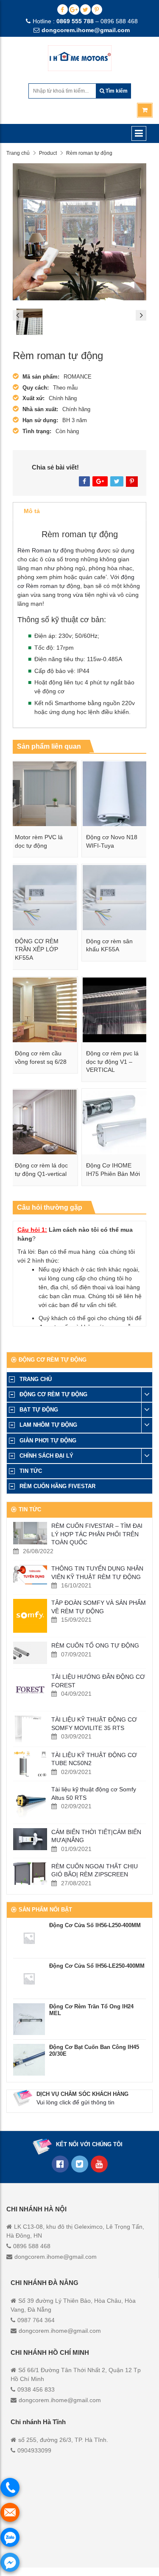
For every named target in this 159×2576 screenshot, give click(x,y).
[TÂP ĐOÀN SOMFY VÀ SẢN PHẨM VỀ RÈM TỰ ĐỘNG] (30, 1616)
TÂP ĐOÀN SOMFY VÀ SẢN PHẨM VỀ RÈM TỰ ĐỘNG (99, 1607)
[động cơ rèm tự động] (99, 2164)
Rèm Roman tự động (46, 550)
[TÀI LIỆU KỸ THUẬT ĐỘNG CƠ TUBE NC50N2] (30, 1764)
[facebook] (63, 10)
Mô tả (32, 511)
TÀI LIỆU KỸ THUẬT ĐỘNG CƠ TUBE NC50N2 (94, 1759)
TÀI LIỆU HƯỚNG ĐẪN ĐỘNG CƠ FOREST (98, 1681)
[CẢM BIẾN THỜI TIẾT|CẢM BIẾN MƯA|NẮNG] (30, 1839)
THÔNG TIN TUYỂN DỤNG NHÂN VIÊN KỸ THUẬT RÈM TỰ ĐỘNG (97, 1573)
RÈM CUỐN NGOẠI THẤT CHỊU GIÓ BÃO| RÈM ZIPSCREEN (95, 1870)
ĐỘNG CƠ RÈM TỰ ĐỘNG (53, 1394)
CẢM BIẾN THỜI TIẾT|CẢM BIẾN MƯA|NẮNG (96, 1836)
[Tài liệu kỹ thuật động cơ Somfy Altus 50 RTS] (30, 1802)
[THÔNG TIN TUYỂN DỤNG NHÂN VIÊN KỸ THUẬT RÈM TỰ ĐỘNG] (30, 1575)
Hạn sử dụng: (40, 420)
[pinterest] (97, 10)
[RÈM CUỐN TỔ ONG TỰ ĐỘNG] (30, 1653)
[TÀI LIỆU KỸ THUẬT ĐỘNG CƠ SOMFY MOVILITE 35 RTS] (30, 1729)
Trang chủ (18, 153)
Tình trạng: (37, 431)
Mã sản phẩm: (41, 377)
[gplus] (74, 10)
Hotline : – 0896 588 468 (85, 21)
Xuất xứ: (33, 398)
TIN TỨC (31, 1471)
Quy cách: (36, 388)
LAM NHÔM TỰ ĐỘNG (48, 1425)
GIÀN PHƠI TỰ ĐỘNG (48, 1440)
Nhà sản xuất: (40, 409)
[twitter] (85, 10)
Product (48, 153)
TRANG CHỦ (36, 1379)
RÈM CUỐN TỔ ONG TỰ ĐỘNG (95, 1645)
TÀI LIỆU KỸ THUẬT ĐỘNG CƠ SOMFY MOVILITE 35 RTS (94, 1724)
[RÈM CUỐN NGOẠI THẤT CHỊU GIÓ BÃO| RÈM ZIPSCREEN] (30, 1874)
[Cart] (145, 110)
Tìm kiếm (116, 91)
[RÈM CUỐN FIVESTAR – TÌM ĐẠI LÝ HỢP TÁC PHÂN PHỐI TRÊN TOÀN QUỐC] (30, 1533)
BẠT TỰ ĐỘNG (39, 1410)
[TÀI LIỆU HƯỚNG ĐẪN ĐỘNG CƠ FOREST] (30, 1690)
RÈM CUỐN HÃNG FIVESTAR (57, 1486)
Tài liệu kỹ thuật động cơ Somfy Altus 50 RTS (94, 1793)
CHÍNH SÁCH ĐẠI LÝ (46, 1456)
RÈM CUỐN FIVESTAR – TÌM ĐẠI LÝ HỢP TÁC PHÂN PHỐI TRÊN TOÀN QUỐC (97, 1534)
